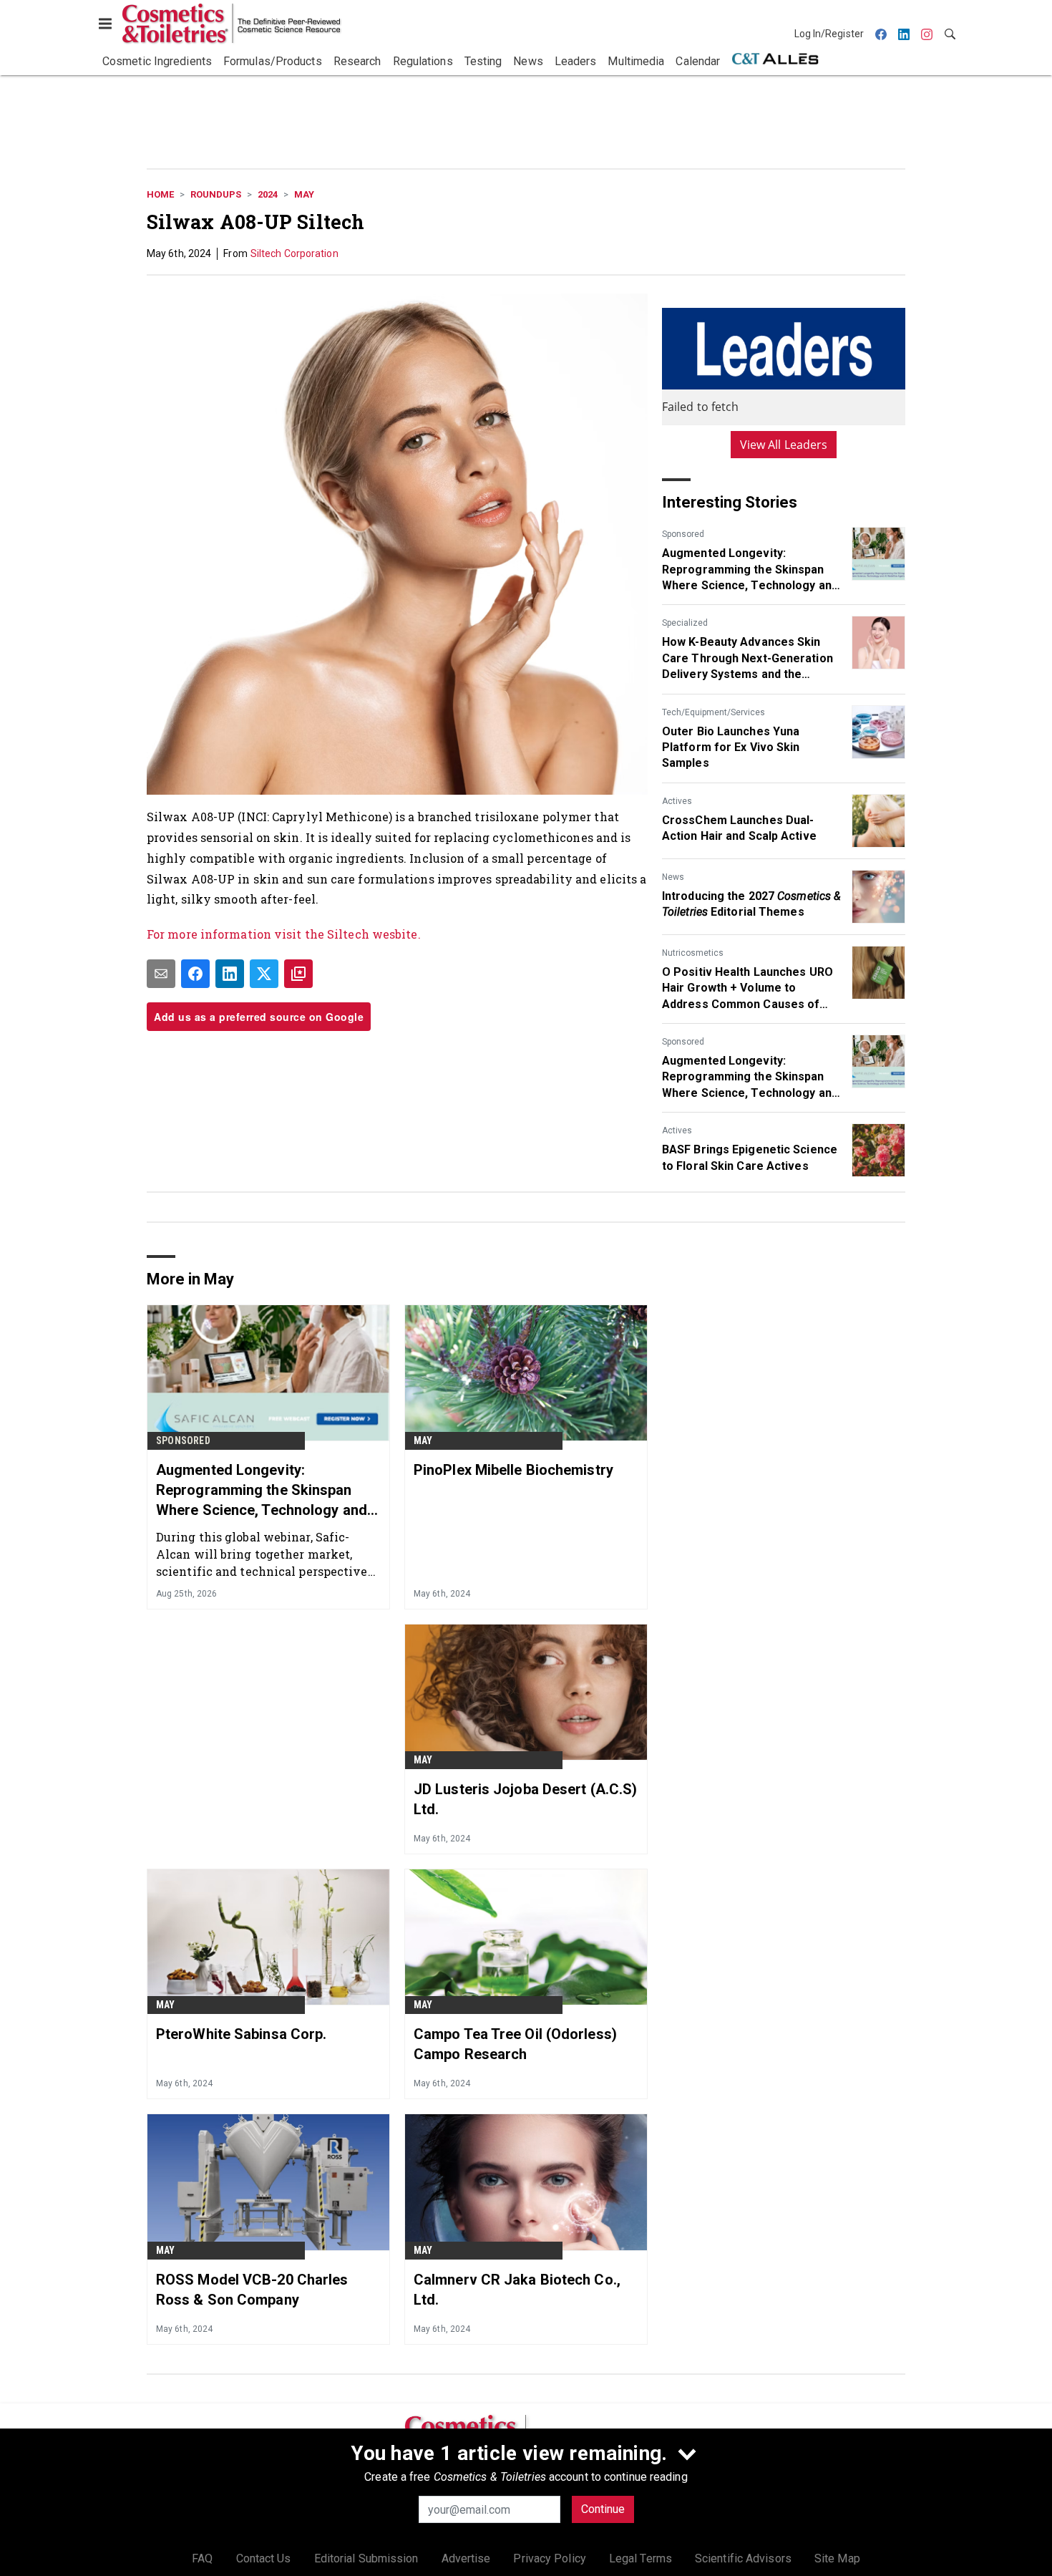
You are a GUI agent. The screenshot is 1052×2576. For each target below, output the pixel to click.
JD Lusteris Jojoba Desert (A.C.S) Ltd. (525, 1799)
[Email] (161, 974)
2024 (268, 194)
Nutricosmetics (693, 953)
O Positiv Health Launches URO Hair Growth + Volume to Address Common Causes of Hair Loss (747, 989)
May (304, 194)
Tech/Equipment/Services (713, 712)
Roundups (216, 194)
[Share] (195, 974)
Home (160, 194)
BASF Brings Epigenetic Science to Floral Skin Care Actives (750, 1157)
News (673, 877)
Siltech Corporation (294, 253)
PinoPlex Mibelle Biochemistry (513, 1470)
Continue (603, 2509)
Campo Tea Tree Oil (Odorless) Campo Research (515, 2044)
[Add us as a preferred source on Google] (298, 974)
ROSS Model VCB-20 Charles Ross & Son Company (252, 2290)
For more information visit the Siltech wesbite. (284, 934)
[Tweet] (264, 974)
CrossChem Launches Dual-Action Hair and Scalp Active (739, 828)
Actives (677, 801)
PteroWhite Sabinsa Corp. (241, 2034)
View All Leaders (784, 445)
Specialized (685, 623)
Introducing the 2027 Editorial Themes (751, 904)
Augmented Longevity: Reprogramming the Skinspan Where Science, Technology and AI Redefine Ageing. (750, 570)
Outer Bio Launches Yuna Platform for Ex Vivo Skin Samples (731, 747)
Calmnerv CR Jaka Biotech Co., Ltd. (517, 2290)
